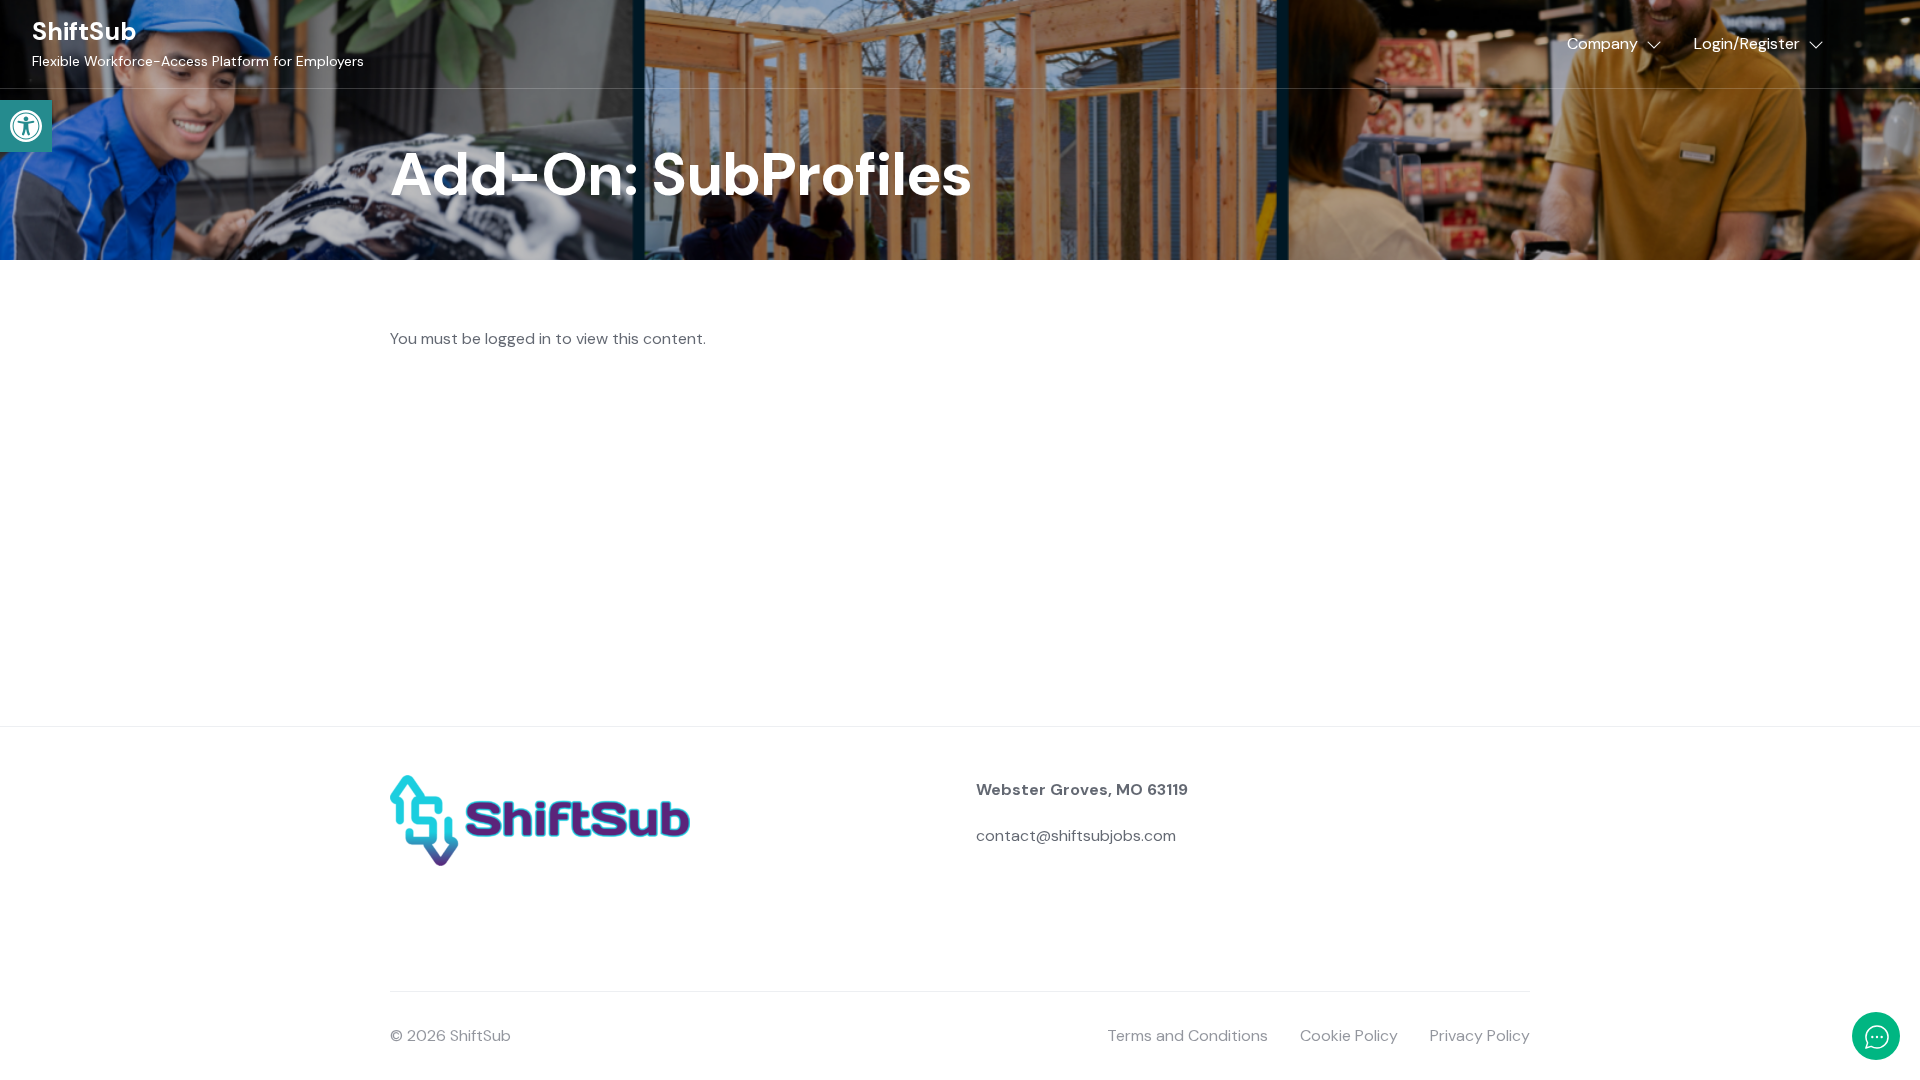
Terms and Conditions (1187, 1035)
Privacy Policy (1480, 1035)
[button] (26, 126)
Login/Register (1747, 43)
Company (1602, 43)
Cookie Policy (1349, 1035)
